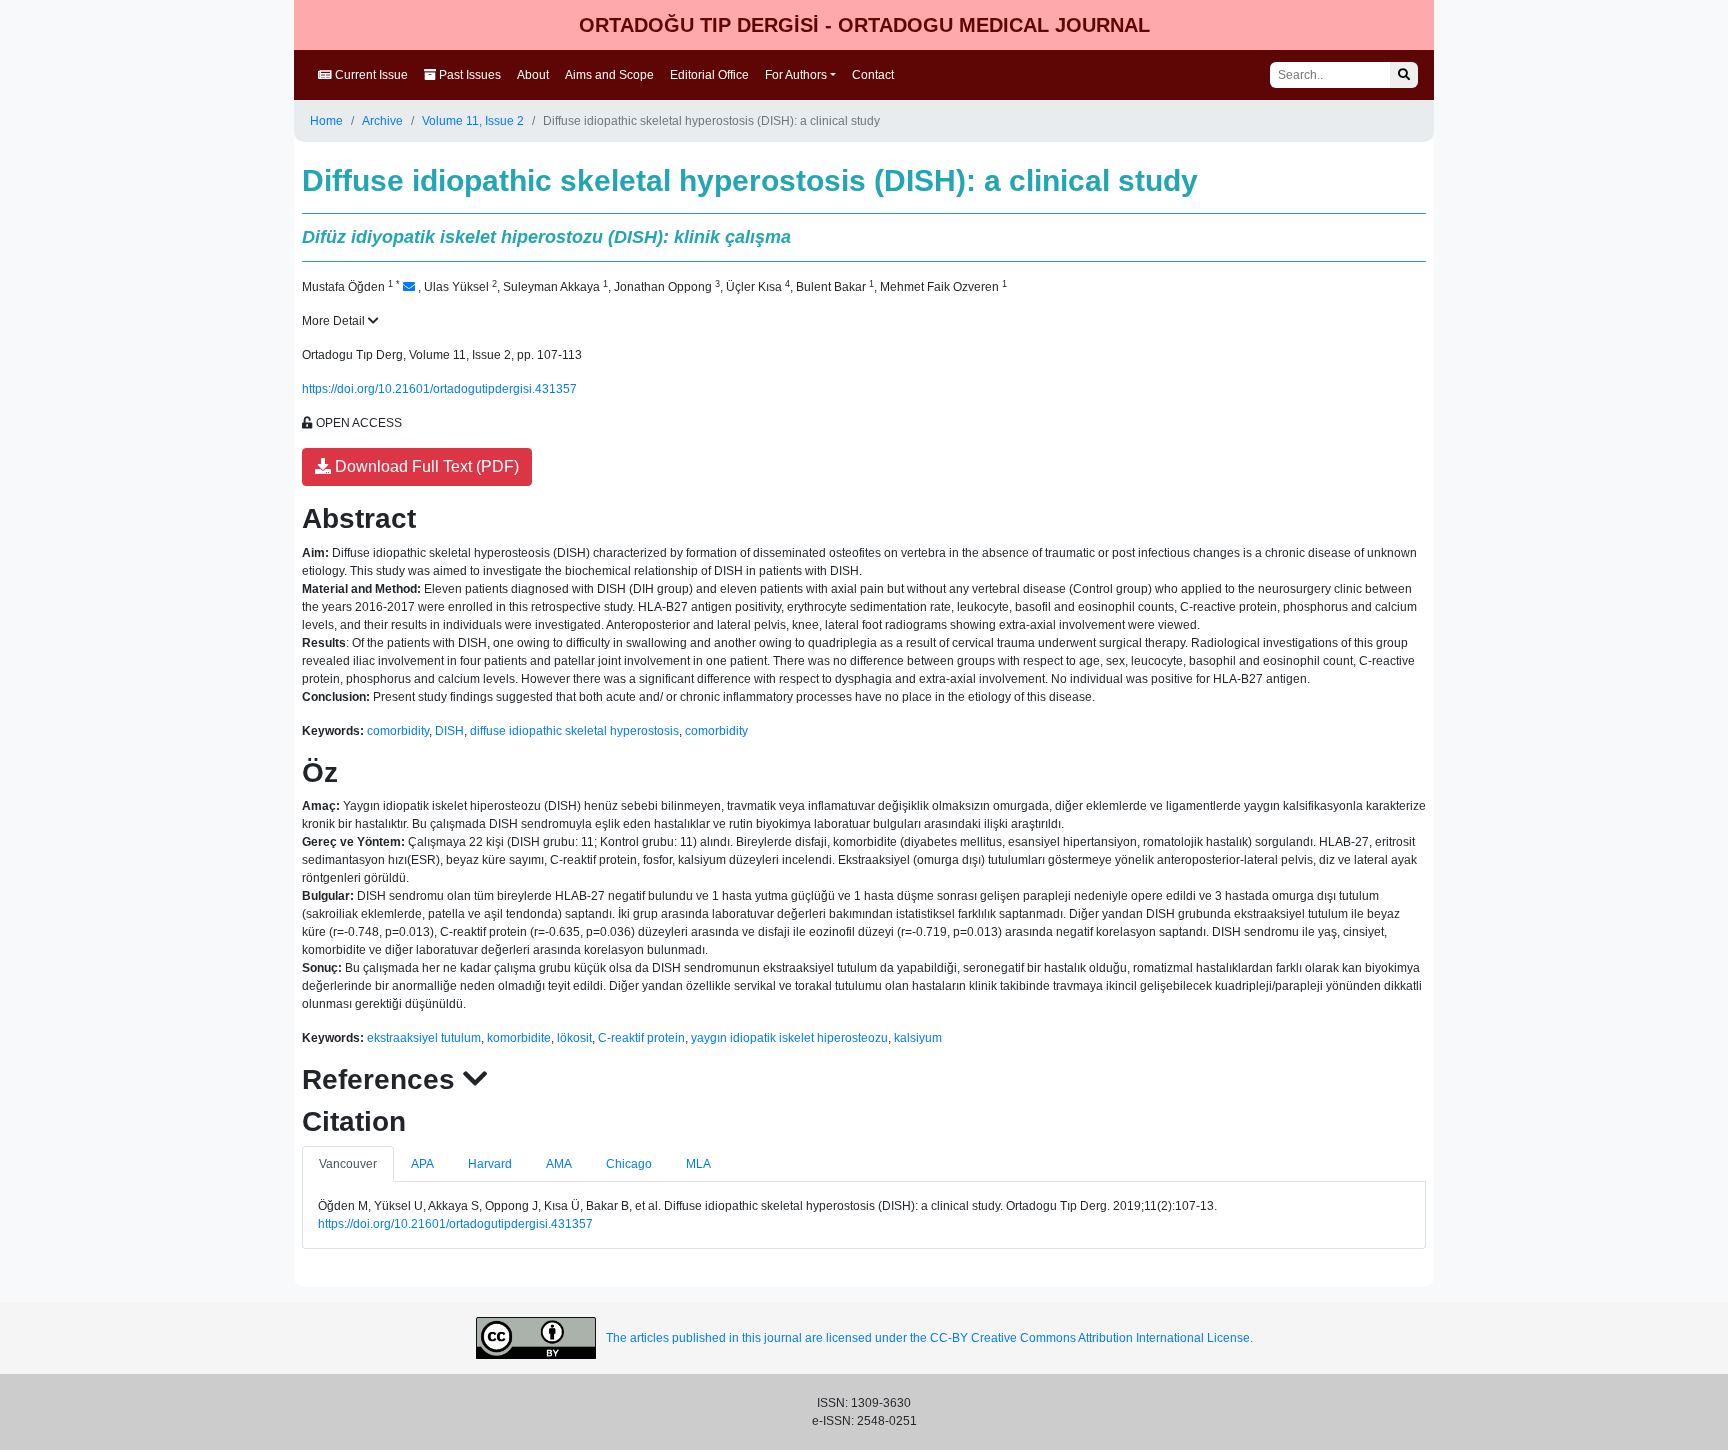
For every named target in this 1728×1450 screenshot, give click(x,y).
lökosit (574, 1038)
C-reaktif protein (641, 1038)
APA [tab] (422, 1164)
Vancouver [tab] (348, 1164)
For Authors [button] (796, 75)
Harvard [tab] (490, 1164)
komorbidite (519, 1038)
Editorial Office (709, 75)
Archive (382, 121)
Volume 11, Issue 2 (473, 121)
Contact (873, 75)
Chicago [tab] (629, 1164)
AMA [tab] (559, 1164)
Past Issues (468, 75)
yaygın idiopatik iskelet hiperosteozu (789, 1038)
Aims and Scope (609, 75)
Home (326, 121)
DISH (449, 731)
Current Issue (370, 75)
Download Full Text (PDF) (425, 466)
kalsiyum (918, 1038)
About (533, 75)
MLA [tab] (698, 1164)
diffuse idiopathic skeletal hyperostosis (574, 731)
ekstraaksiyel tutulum (424, 1038)
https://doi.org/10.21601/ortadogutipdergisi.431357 (439, 389)
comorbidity (398, 731)
